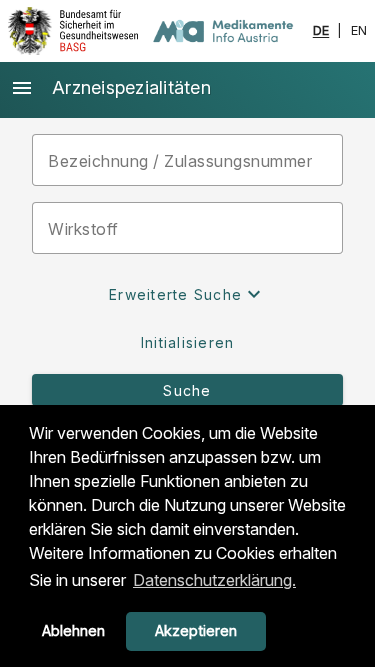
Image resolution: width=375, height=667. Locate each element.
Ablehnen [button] (73, 630)
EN (359, 31)
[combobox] (187, 228)
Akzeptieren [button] (196, 630)
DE (321, 31)
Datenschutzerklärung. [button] (214, 580)
